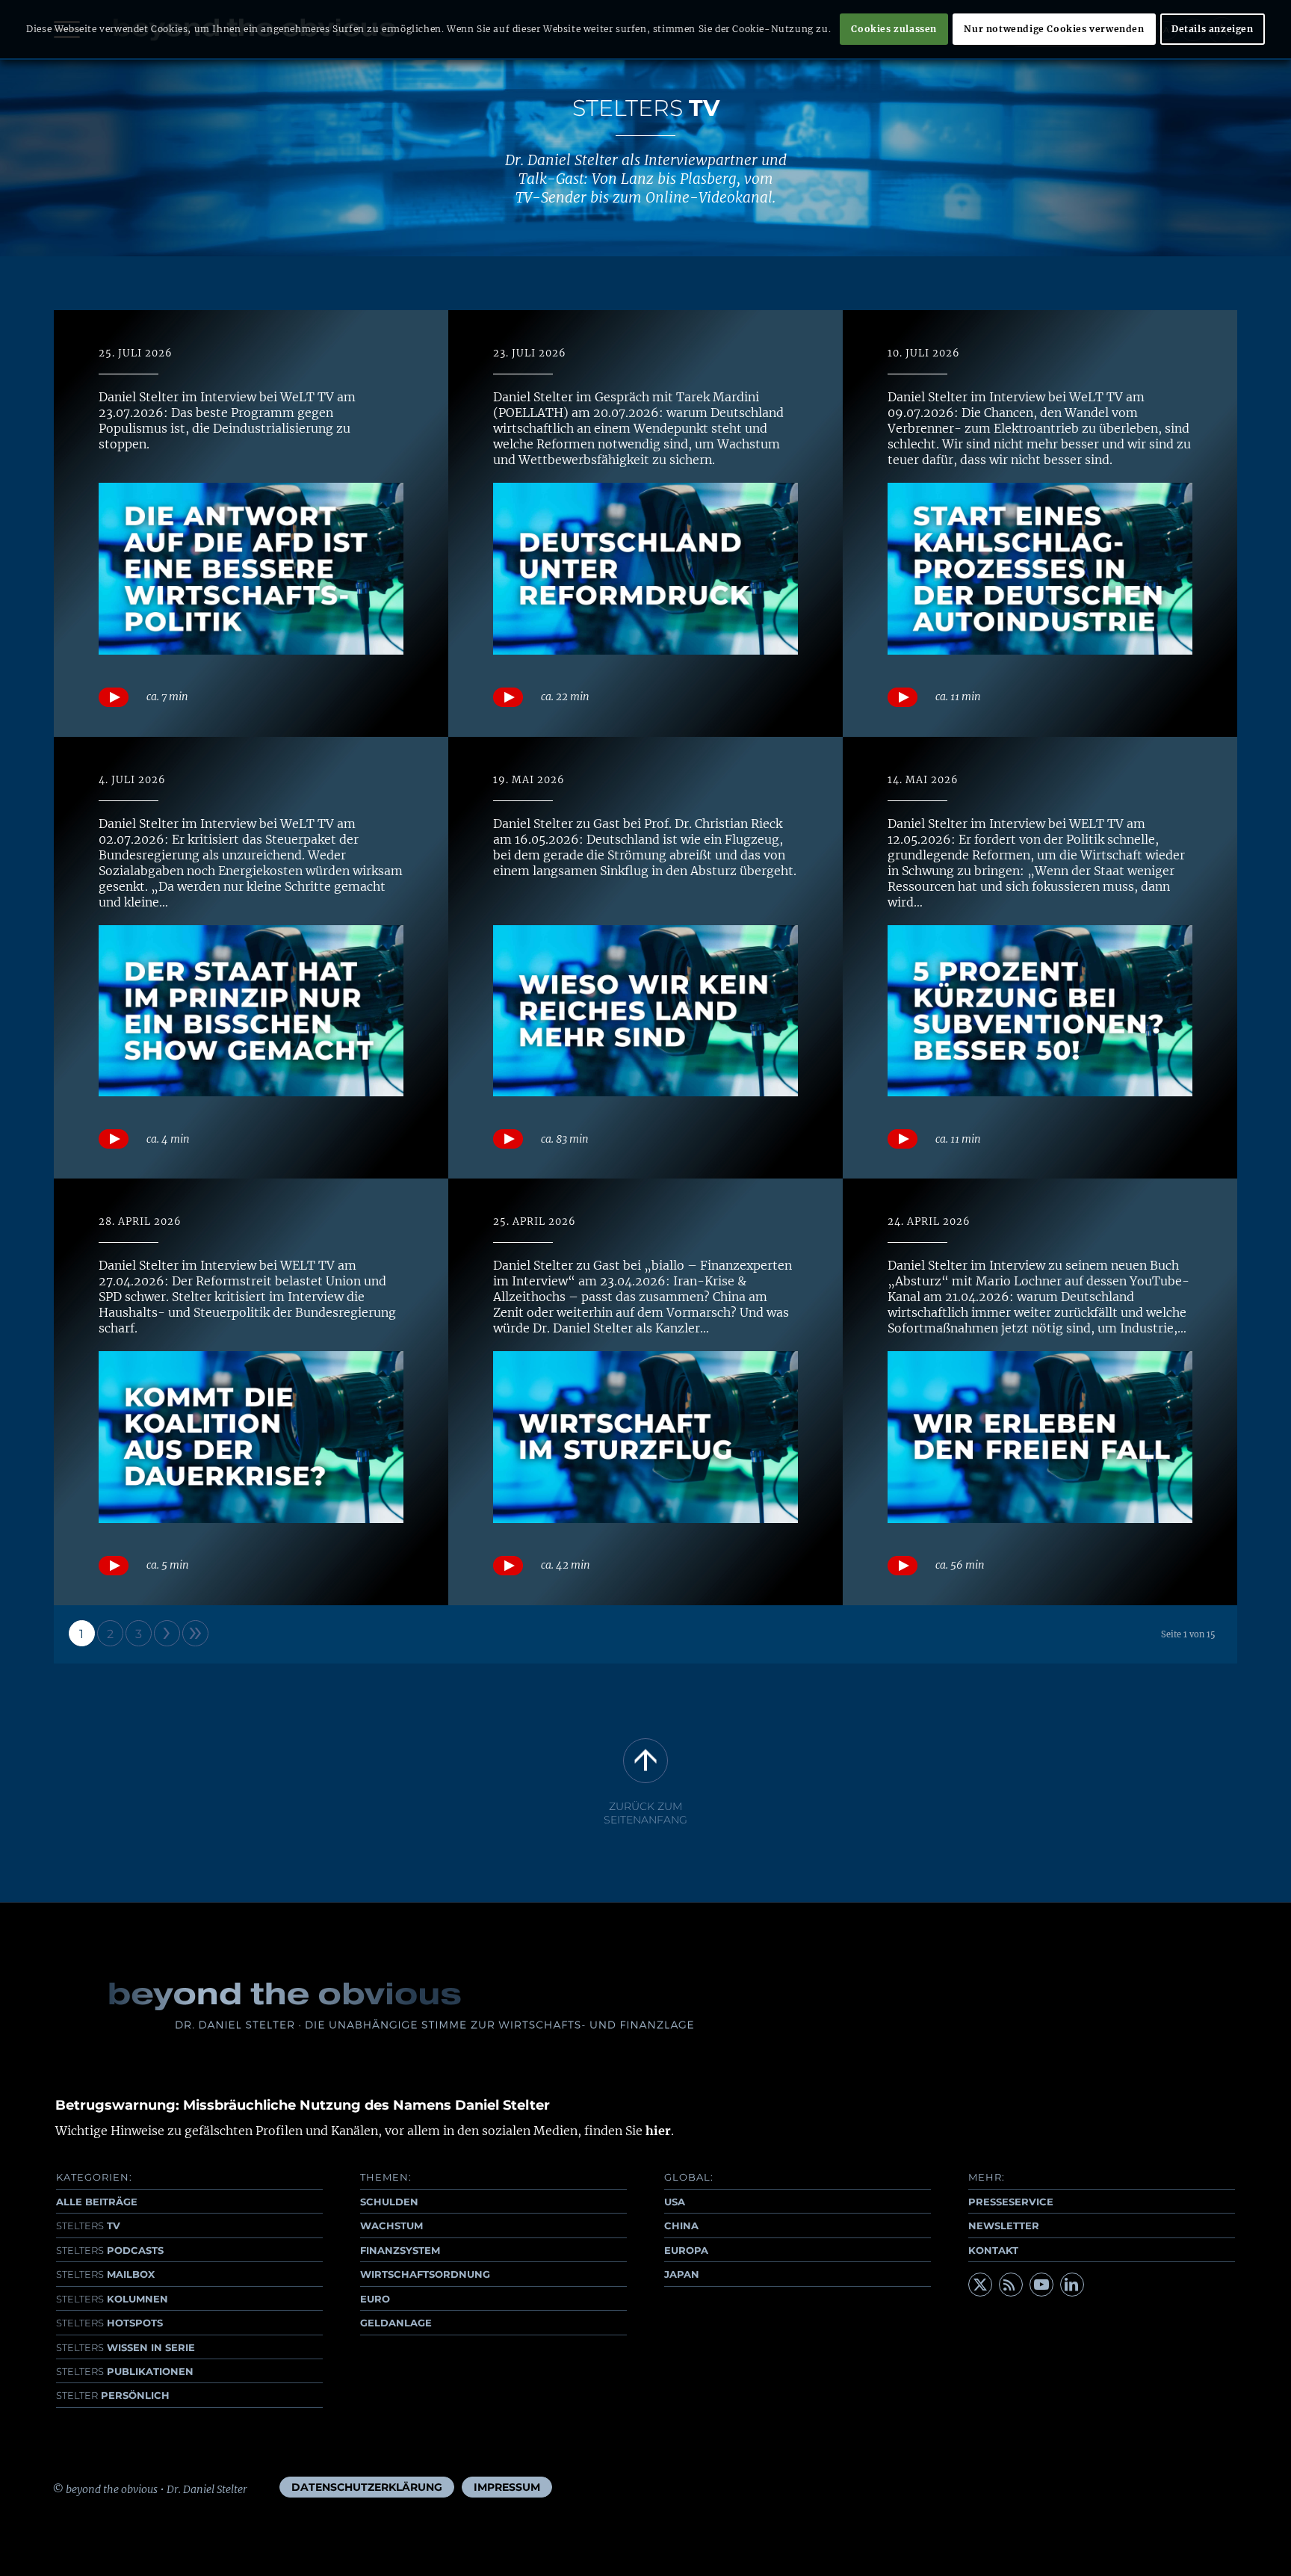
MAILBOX (105, 2274)
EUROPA (686, 2250)
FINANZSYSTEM (400, 2250)
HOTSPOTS (109, 2323)
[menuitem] (367, 2487)
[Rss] (1011, 2285)
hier (658, 2131)
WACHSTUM (391, 2226)
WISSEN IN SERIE (126, 2347)
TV (88, 2226)
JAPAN (682, 2274)
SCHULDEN (389, 2202)
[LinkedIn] (1072, 2285)
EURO (375, 2299)
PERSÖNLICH (113, 2395)
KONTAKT (993, 2250)
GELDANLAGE (396, 2323)
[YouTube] (1041, 2285)
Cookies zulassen (894, 29)
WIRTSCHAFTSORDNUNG (425, 2274)
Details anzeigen (1213, 29)
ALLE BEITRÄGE (97, 2202)
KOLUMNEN (112, 2299)
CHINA (681, 2226)
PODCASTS (110, 2250)
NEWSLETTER (1004, 2226)
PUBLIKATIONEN (125, 2371)
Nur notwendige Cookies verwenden (1054, 29)
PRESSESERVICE (1011, 2202)
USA (675, 2202)
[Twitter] (980, 2285)
